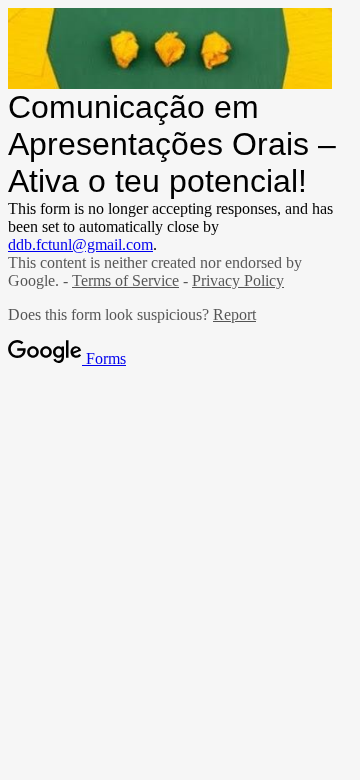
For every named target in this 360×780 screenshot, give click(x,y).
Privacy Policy (238, 280)
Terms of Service (125, 280)
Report (234, 314)
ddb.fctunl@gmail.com (80, 244)
